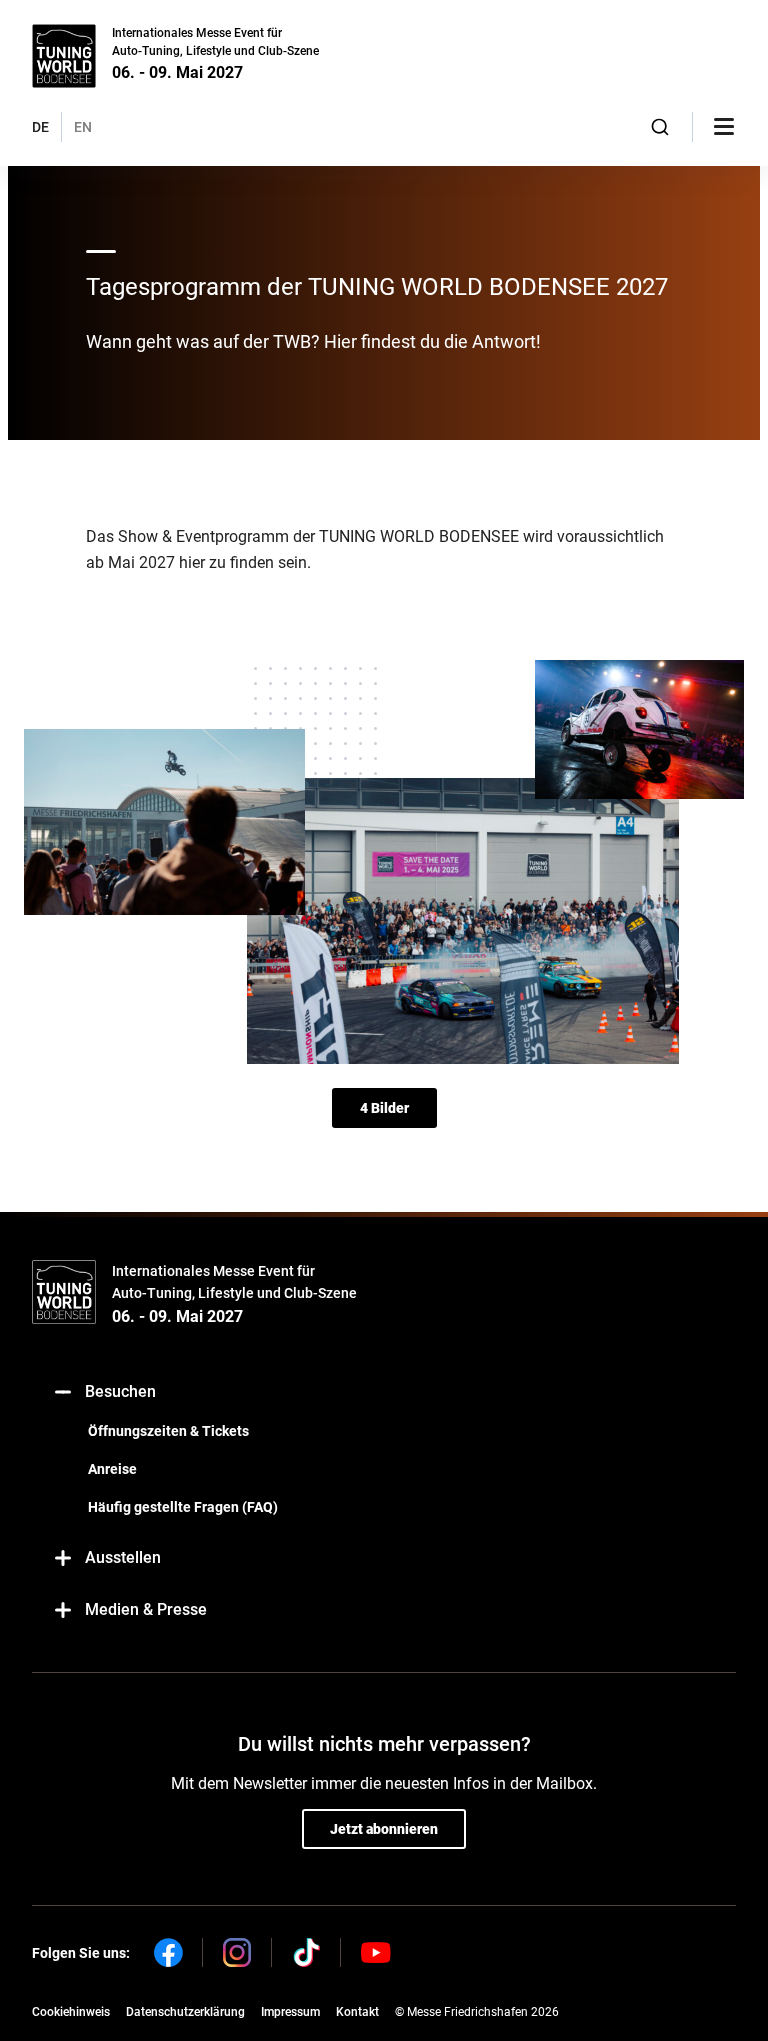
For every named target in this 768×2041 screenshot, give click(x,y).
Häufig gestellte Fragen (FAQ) (183, 1507)
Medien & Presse (146, 1609)
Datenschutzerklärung (185, 2012)
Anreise (112, 1469)
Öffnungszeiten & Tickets (168, 1431)
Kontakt (357, 2012)
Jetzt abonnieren (384, 1829)
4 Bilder (384, 1108)
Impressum (290, 2012)
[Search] (660, 127)
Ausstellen (123, 1557)
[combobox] (660, 127)
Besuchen (120, 1391)
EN (83, 127)
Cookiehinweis (71, 2012)
